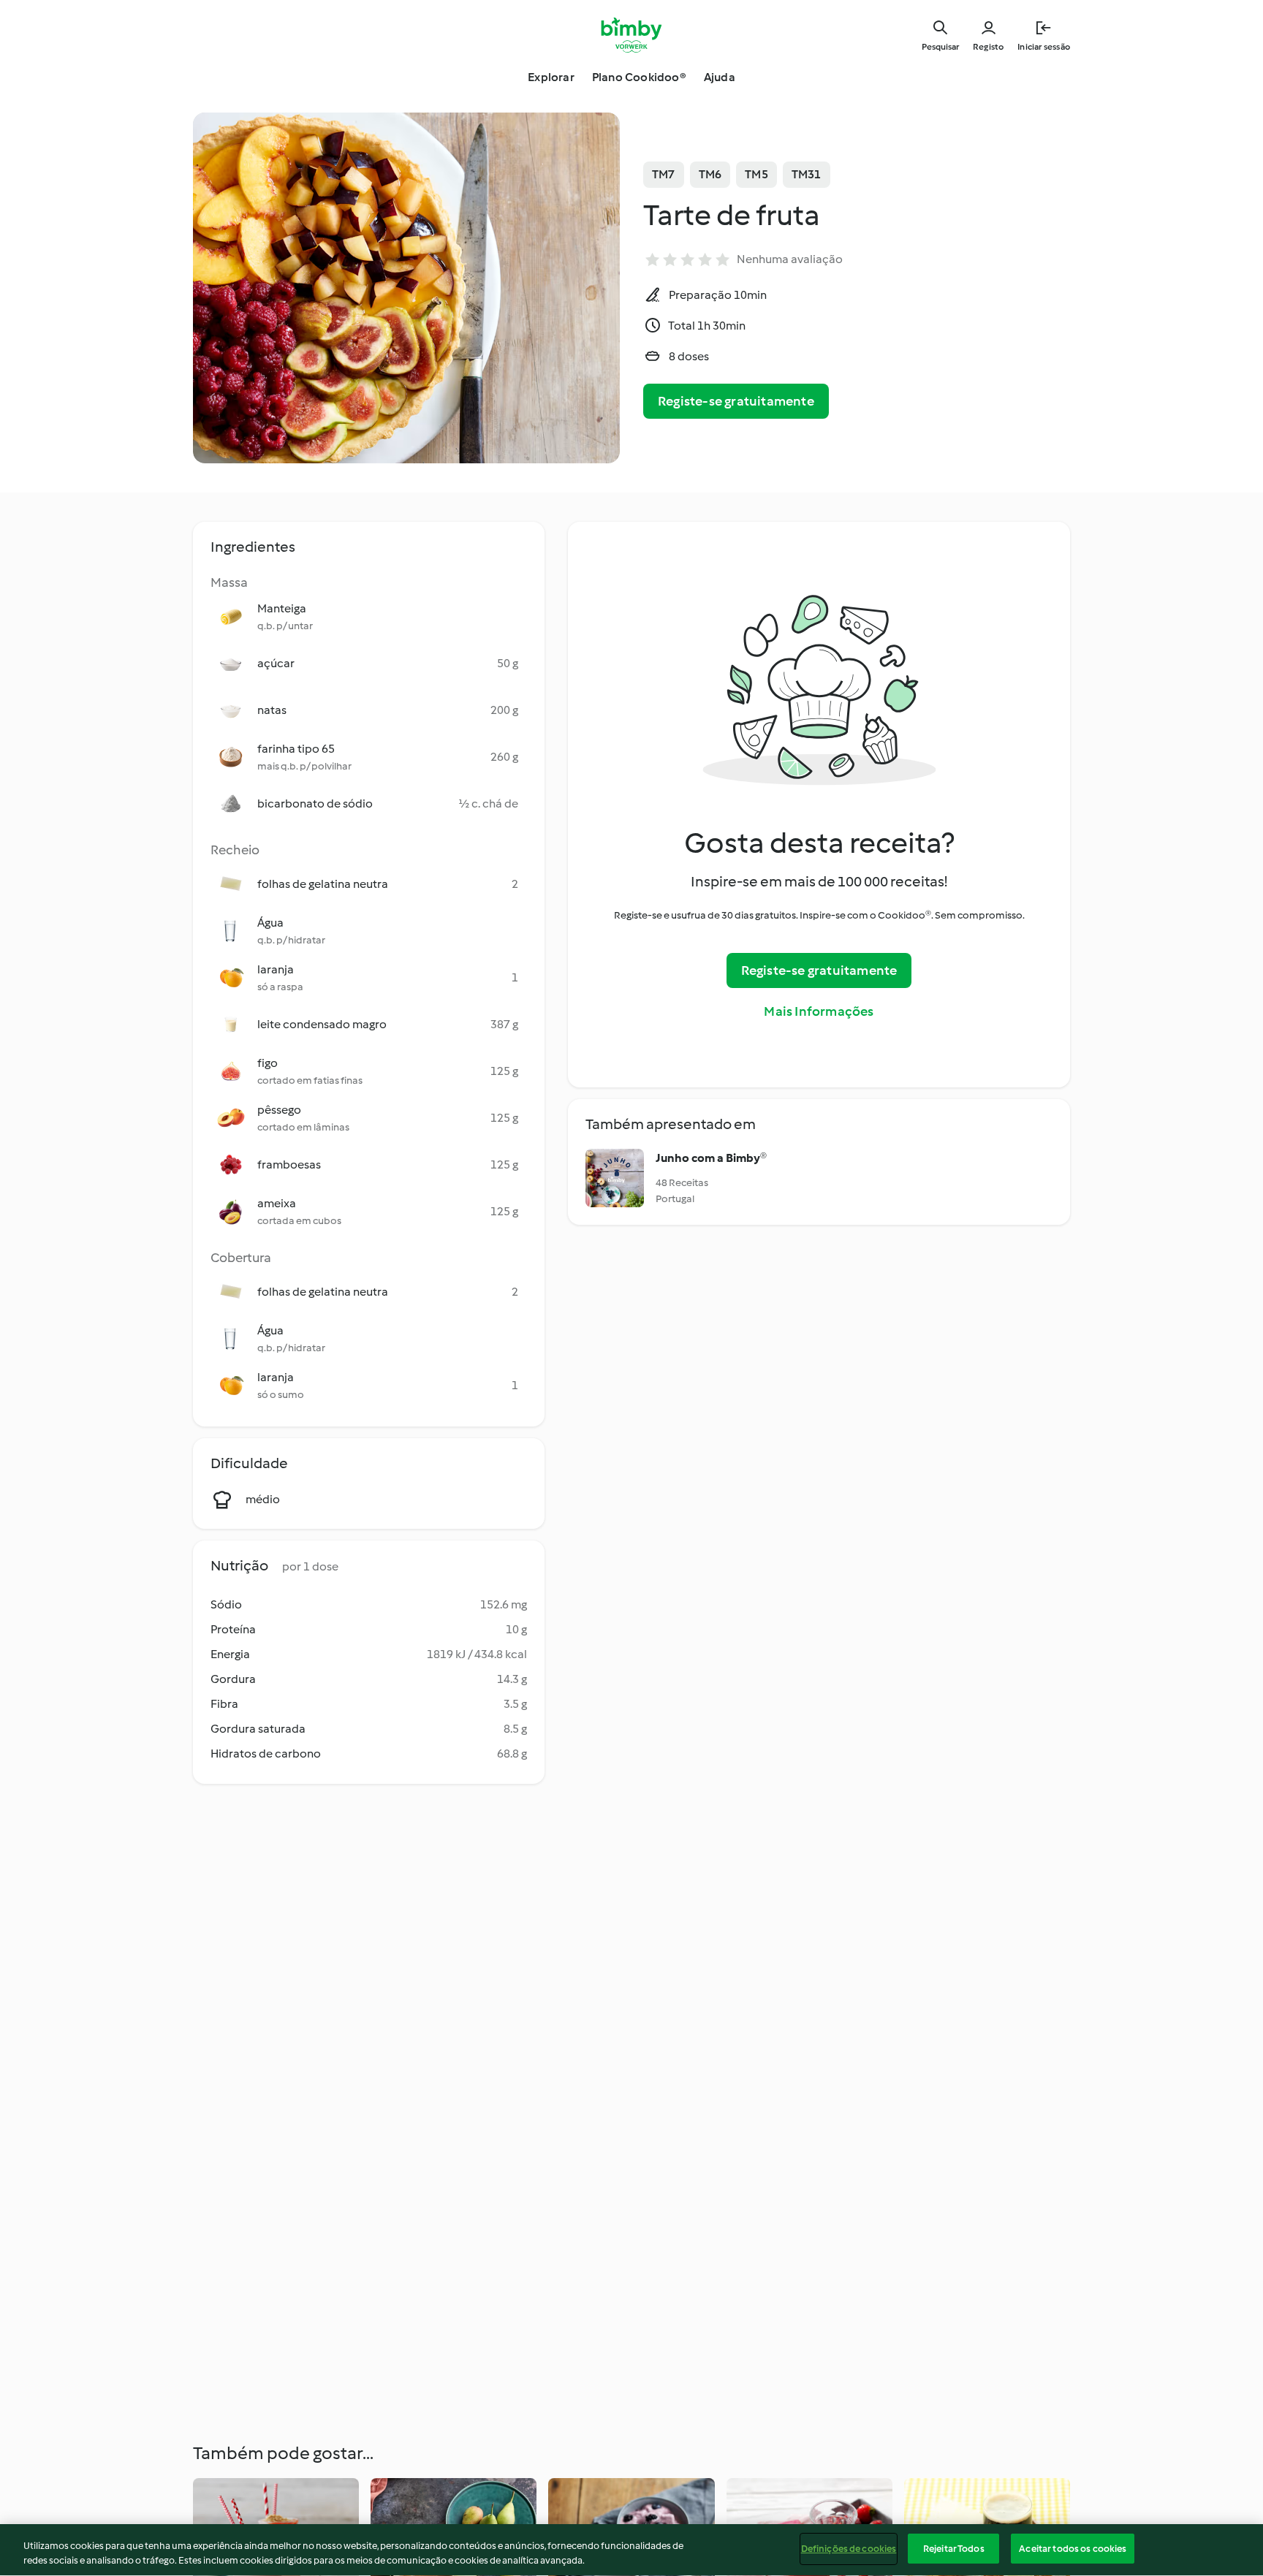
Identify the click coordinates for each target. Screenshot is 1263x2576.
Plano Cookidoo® (639, 77)
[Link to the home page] (632, 35)
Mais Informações (819, 1011)
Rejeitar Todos (954, 2549)
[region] (631, 2550)
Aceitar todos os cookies (1073, 2549)
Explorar (551, 77)
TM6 (710, 174)
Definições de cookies (849, 2549)
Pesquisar (940, 47)
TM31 (807, 174)
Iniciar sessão (1044, 47)
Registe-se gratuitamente (736, 401)
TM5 (756, 174)
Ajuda (720, 77)
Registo (988, 47)
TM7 (664, 174)
